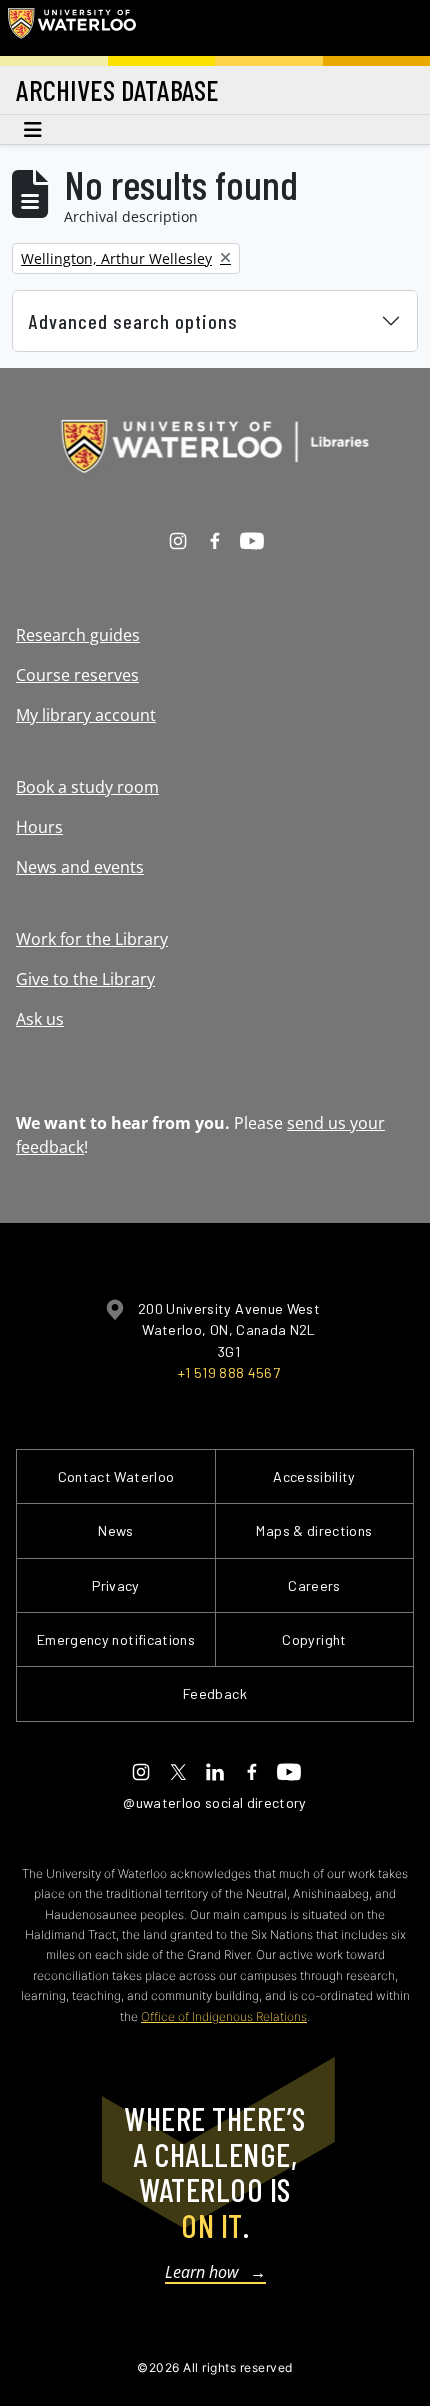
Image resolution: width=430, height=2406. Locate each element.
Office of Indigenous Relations (224, 2016)
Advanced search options (133, 321)
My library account (86, 715)
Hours (39, 827)
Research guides (78, 635)
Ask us (40, 1019)
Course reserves (77, 675)
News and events (80, 867)
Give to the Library (85, 979)
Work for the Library (92, 939)
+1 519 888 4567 (229, 1372)
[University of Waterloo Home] (72, 28)
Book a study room (87, 787)
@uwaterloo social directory (215, 1802)
